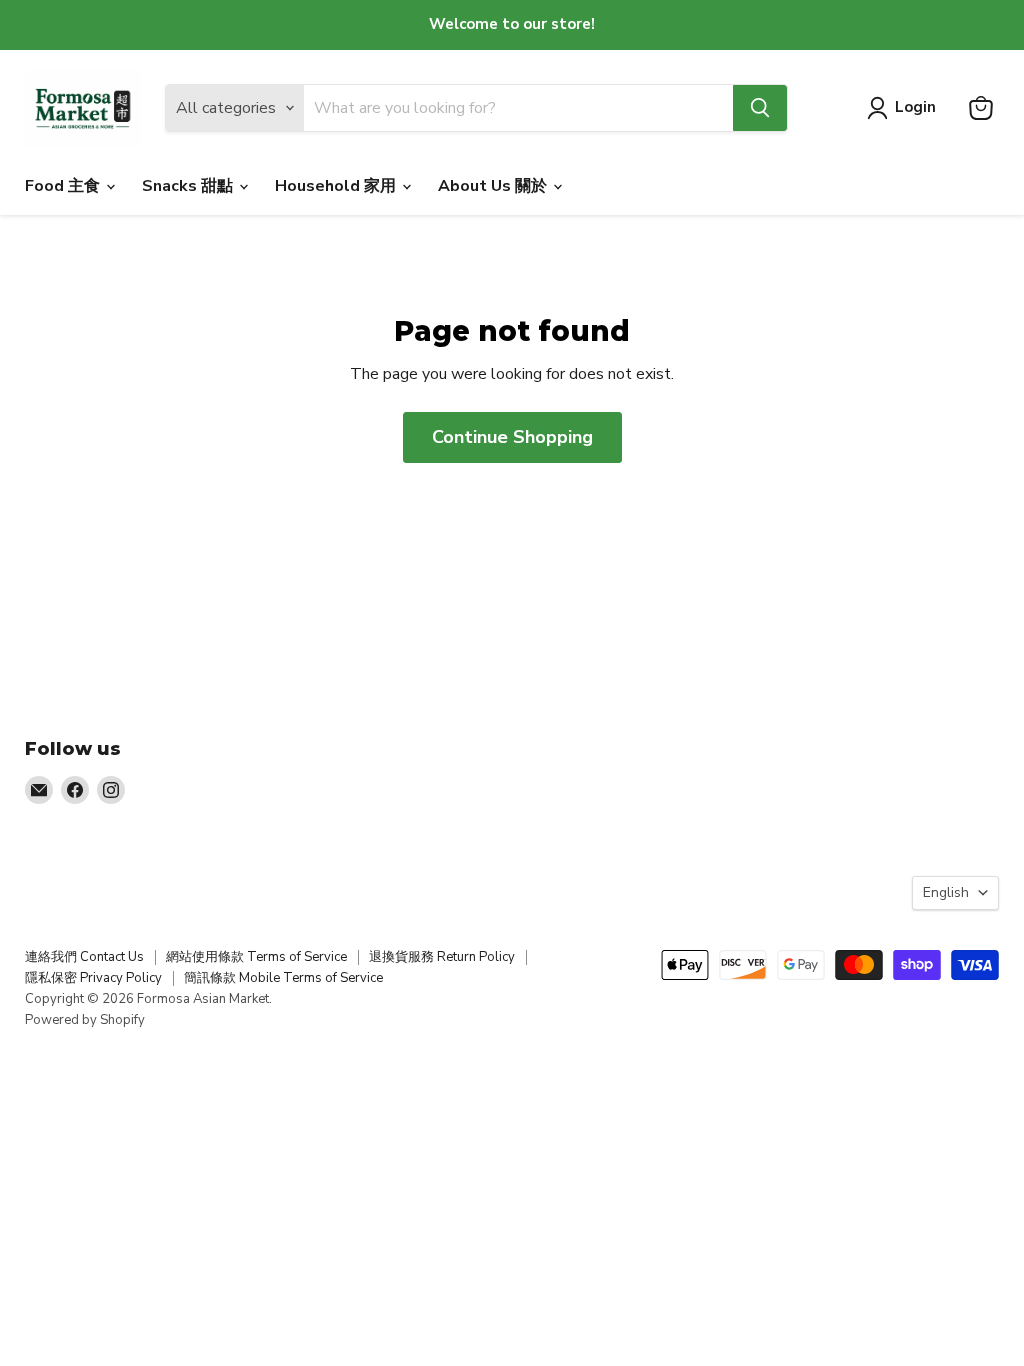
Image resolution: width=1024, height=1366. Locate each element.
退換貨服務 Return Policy (442, 957)
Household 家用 (337, 186)
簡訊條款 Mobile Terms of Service (283, 978)
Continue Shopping (512, 437)
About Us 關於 (494, 186)
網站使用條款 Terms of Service (256, 957)
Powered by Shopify (85, 1020)
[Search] (760, 108)
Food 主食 (64, 186)
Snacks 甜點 (189, 186)
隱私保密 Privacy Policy (93, 978)
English (946, 892)
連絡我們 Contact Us (84, 957)
